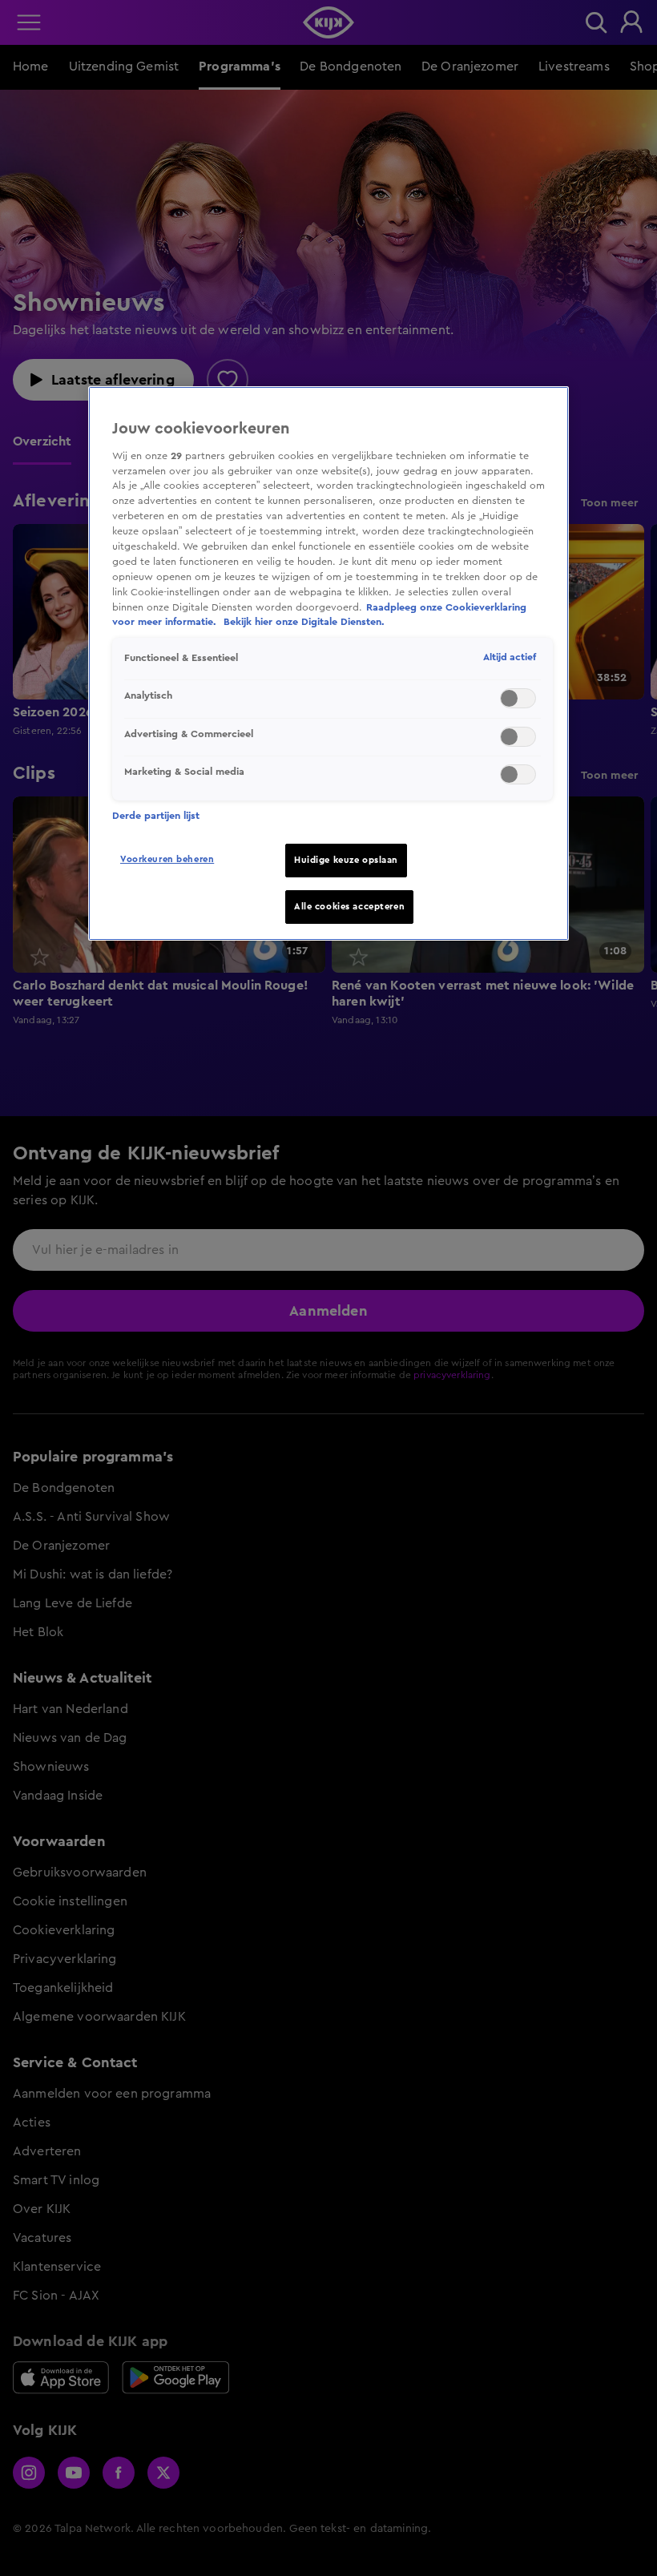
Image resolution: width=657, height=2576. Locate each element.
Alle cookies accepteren (349, 907)
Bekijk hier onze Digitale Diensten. (304, 622)
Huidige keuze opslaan (346, 860)
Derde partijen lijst (156, 816)
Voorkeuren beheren (167, 859)
